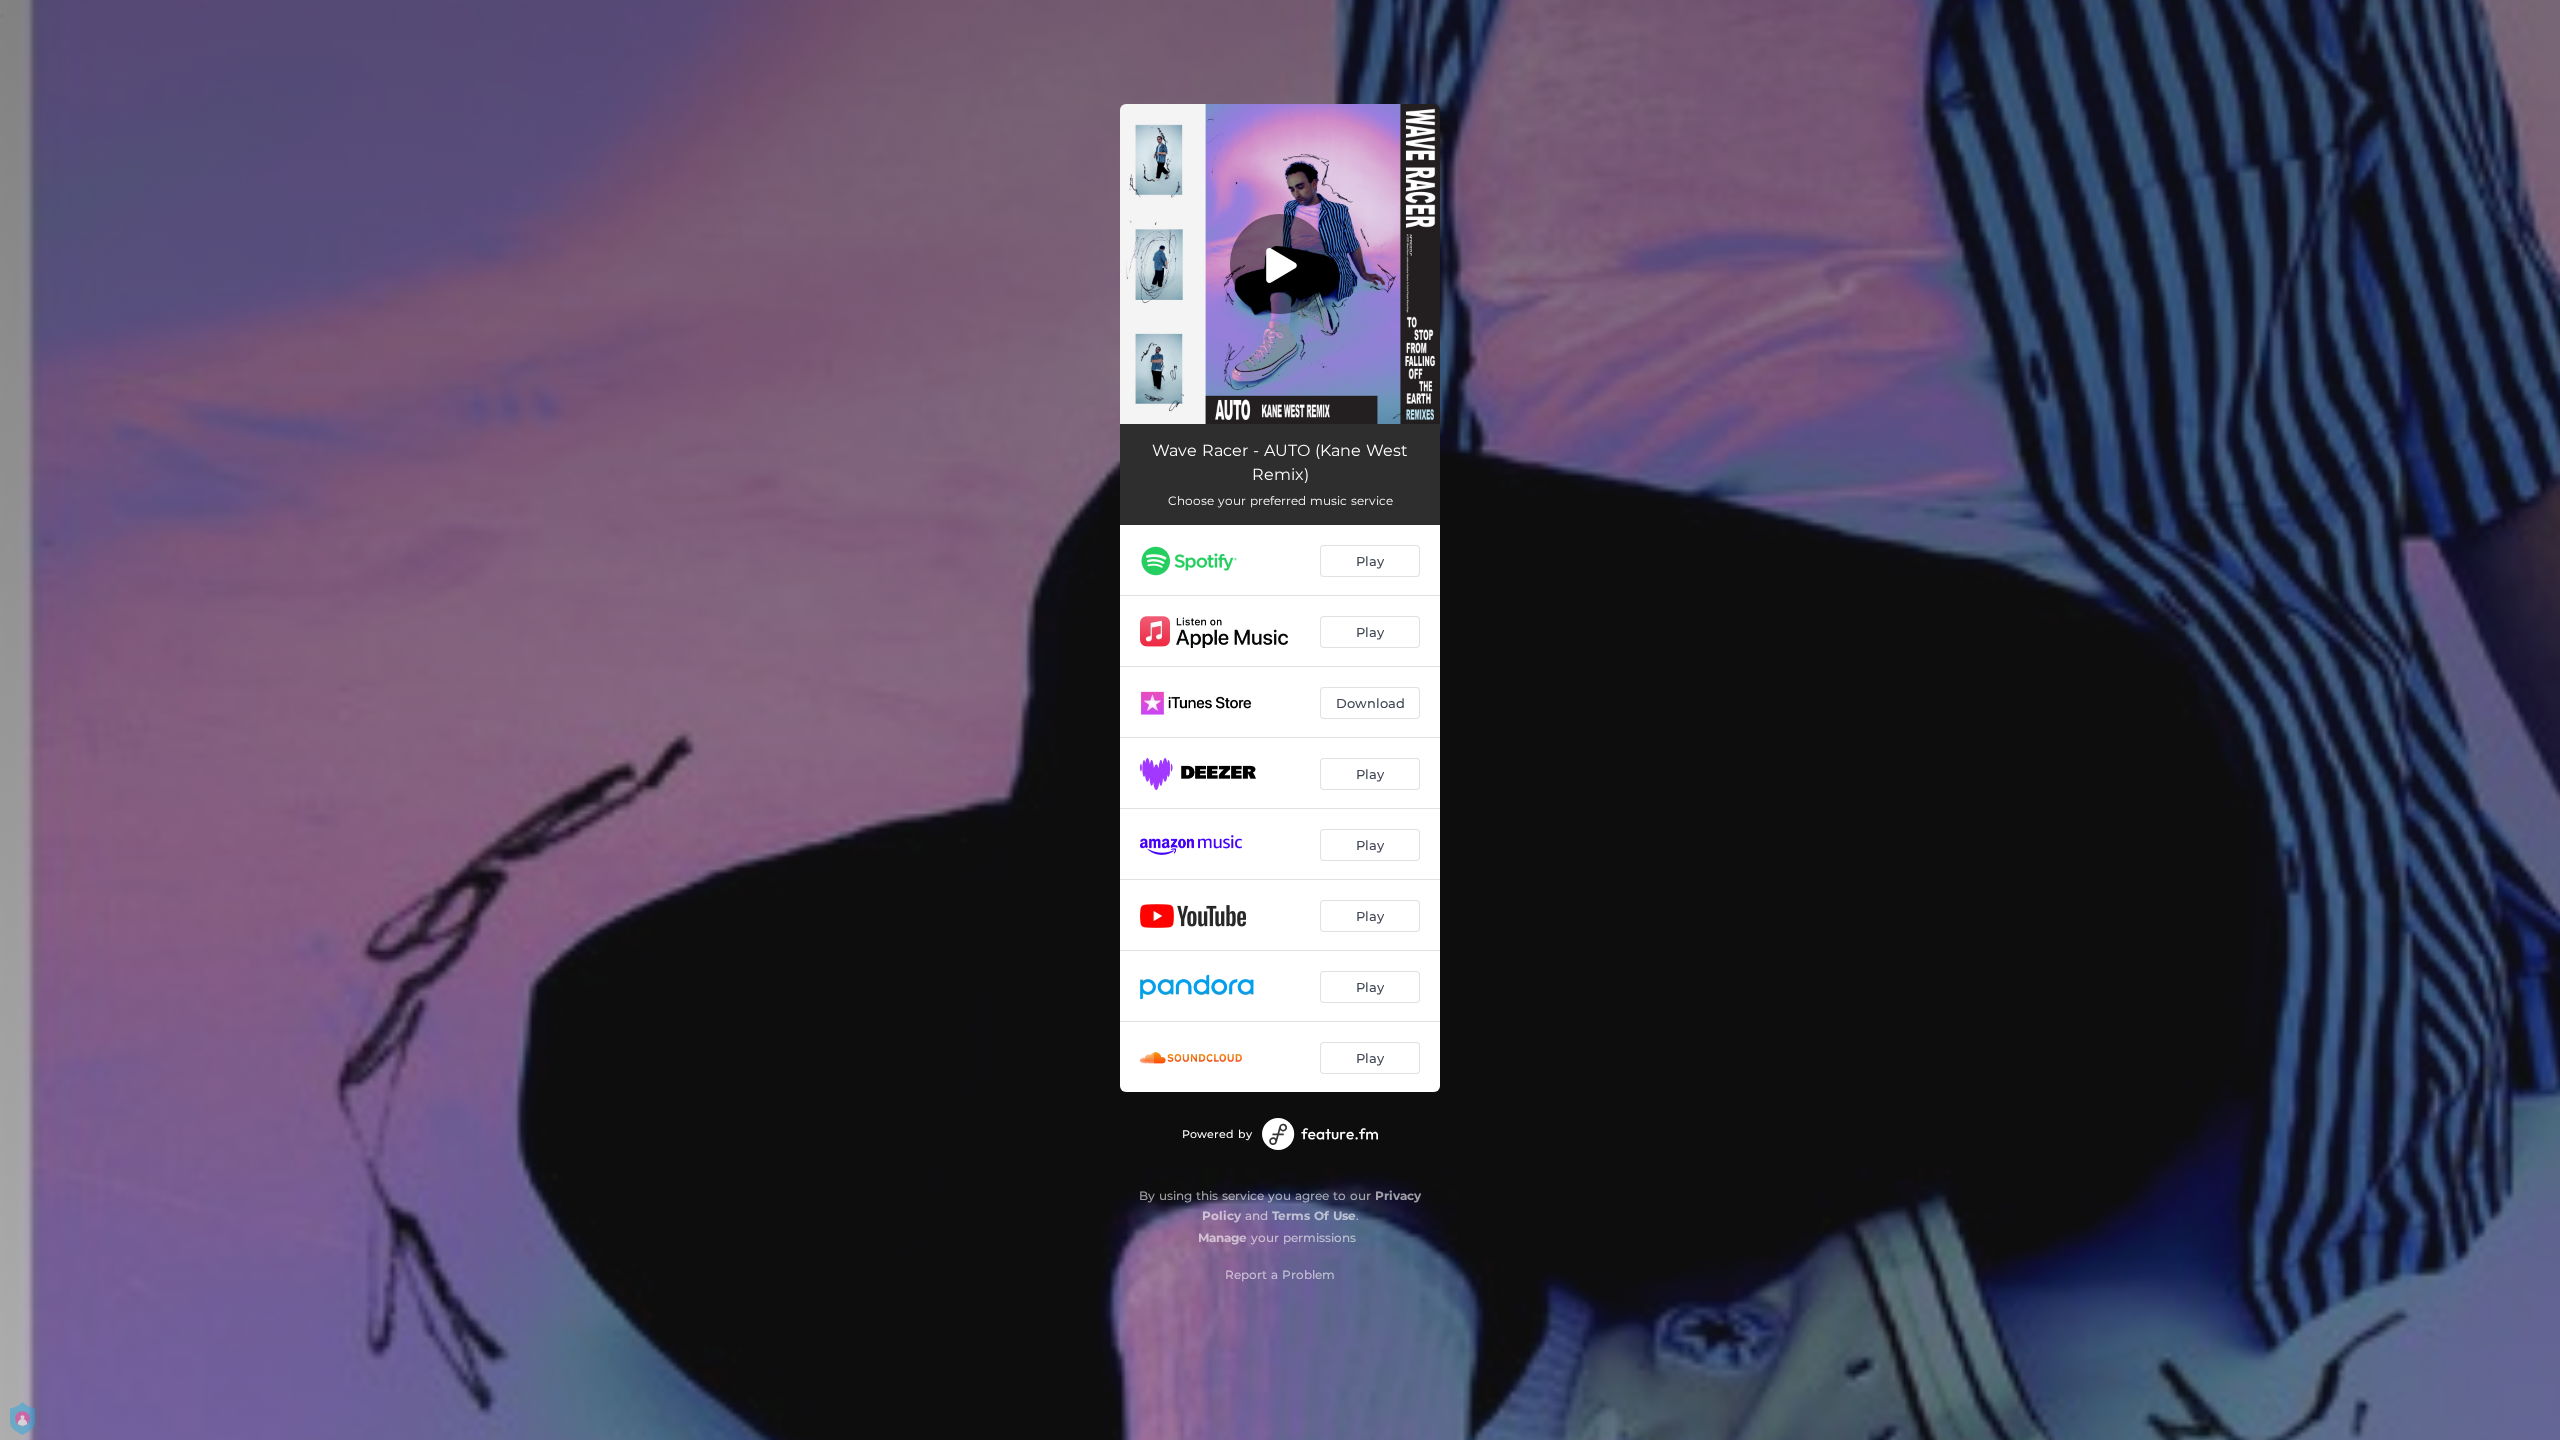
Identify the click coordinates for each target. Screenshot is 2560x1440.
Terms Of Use (1314, 1215)
